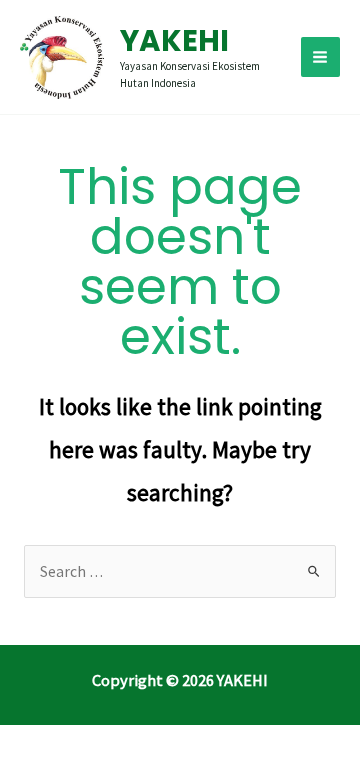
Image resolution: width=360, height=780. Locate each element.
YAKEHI (174, 40)
